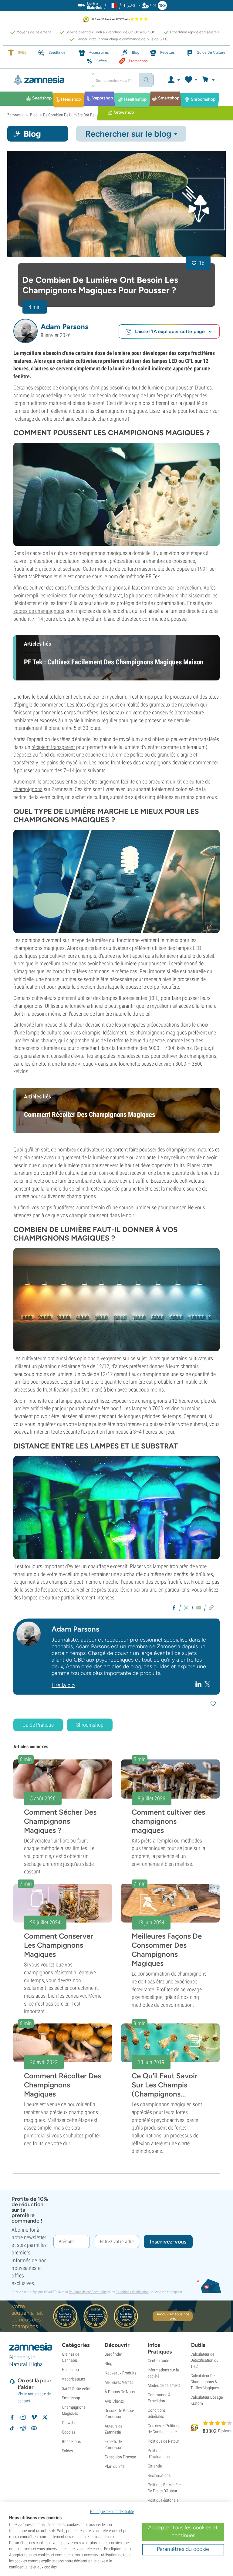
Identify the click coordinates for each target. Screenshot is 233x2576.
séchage (72, 569)
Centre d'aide (158, 2360)
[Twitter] (208, 1684)
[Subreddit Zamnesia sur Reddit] (23, 2428)
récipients (57, 595)
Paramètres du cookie (183, 2549)
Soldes (67, 2451)
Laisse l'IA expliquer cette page (170, 331)
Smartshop (71, 2398)
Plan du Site (115, 2466)
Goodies (69, 2432)
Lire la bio (63, 1685)
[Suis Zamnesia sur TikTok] (12, 2428)
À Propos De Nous (120, 2392)
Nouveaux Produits (120, 2373)
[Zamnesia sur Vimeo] (34, 2417)
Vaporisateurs (73, 2379)
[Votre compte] (173, 80)
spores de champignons (39, 611)
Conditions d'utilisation (132, 2292)
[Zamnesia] (47, 80)
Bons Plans (71, 2441)
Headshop (70, 2370)
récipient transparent (53, 747)
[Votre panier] (209, 80)
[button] (25, 331)
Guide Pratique (38, 1725)
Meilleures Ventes (119, 2382)
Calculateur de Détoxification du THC (204, 2360)
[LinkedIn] (199, 1684)
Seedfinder (113, 2354)
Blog (108, 2364)
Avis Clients (114, 2401)
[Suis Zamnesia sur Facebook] (12, 2417)
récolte (49, 569)
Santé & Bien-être (76, 2388)
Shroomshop (90, 1725)
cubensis (77, 395)
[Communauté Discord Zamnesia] (34, 2428)
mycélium (191, 588)
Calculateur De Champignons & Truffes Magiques (205, 2382)
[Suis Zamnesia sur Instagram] (23, 2417)
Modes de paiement (164, 2385)
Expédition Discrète (120, 2457)
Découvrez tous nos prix (172, 2316)
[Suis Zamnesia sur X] (45, 2417)
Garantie (155, 2466)
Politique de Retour (163, 2441)
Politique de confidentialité (88, 2292)
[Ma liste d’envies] (191, 80)
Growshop (70, 2423)
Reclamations (159, 2475)
